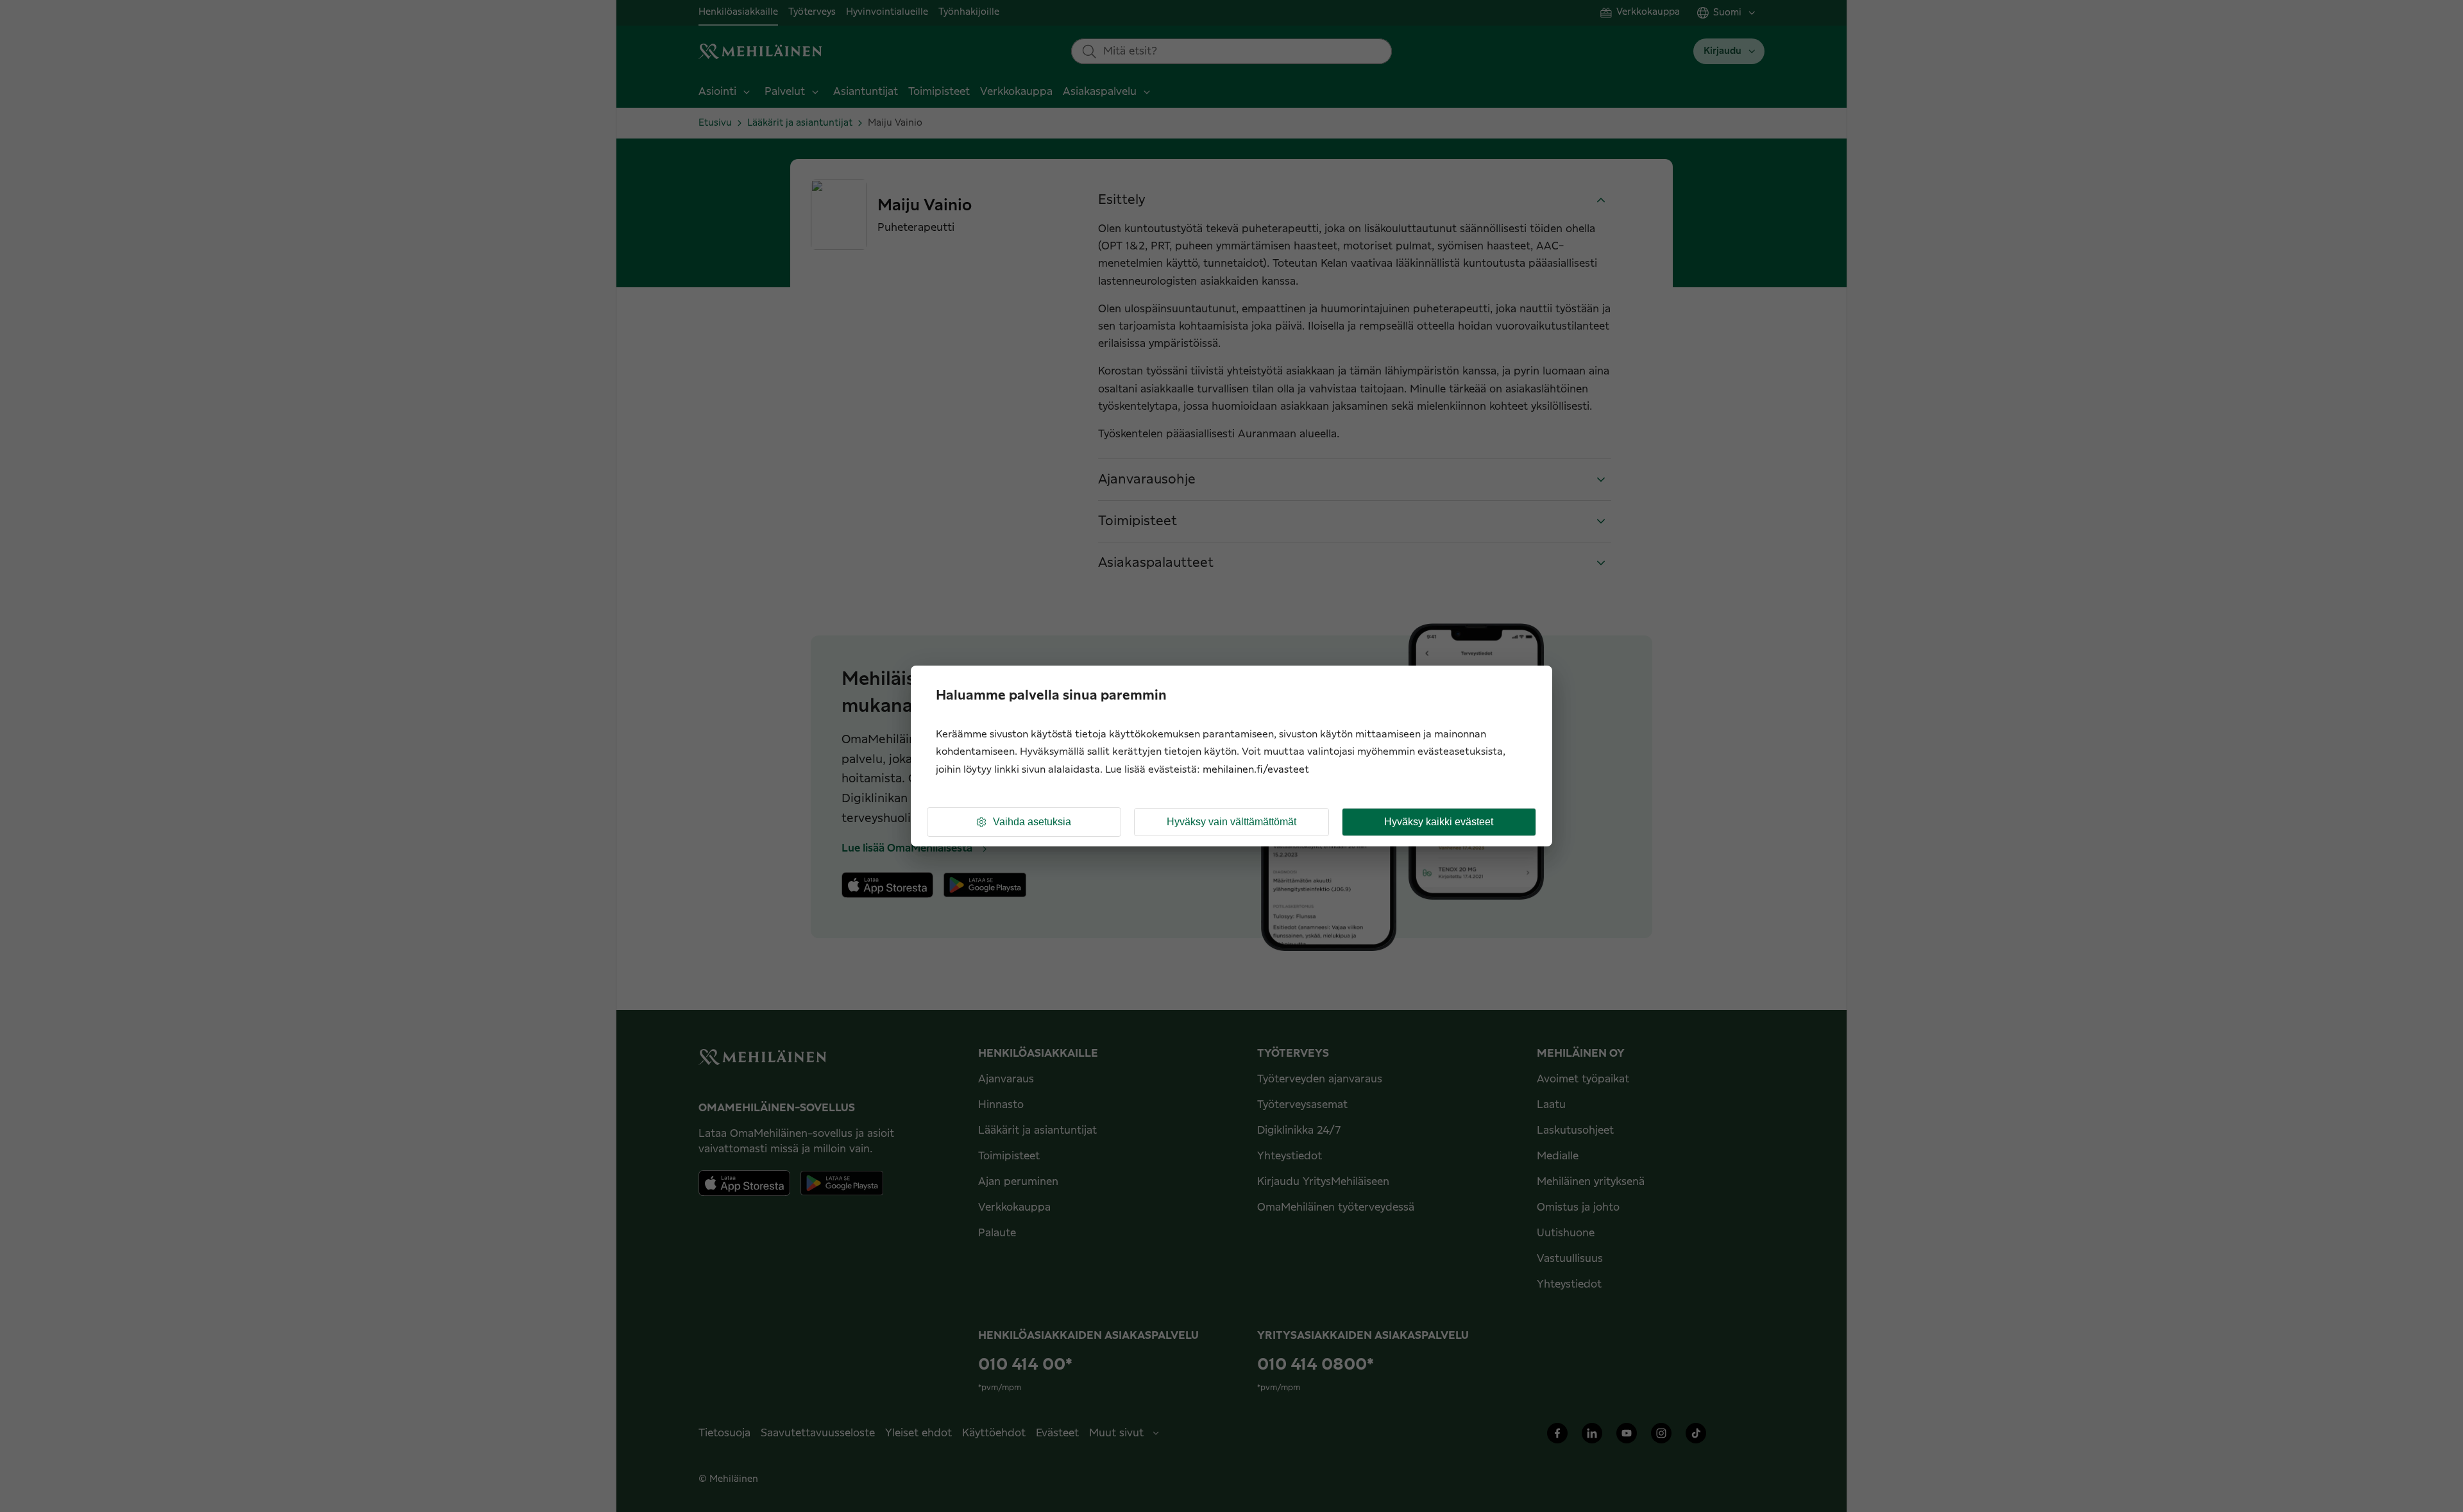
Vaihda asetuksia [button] (1032, 822)
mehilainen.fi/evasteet (1256, 770)
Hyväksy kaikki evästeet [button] (1439, 822)
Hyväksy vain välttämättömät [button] (1231, 822)
